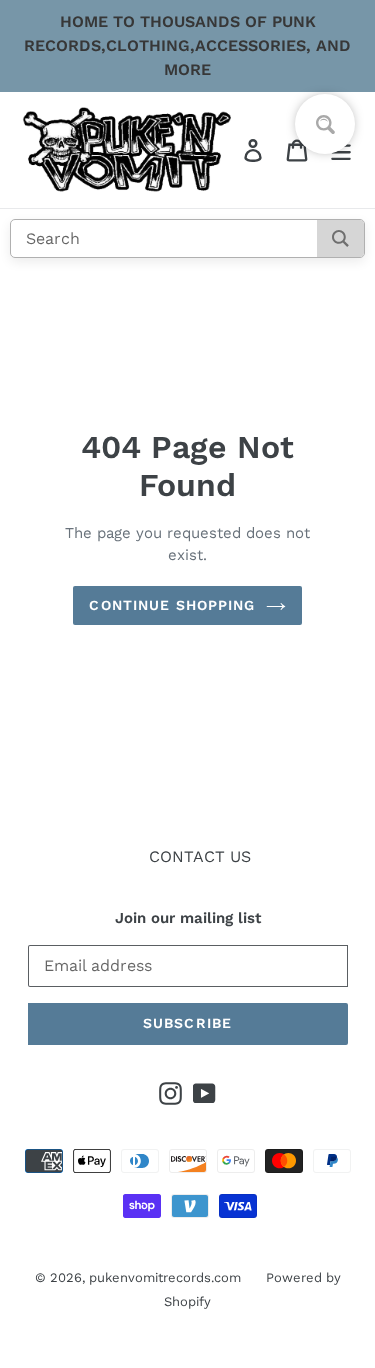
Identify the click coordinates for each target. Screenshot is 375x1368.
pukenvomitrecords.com (165, 1277)
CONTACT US (200, 856)
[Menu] (341, 150)
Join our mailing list (188, 918)
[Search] (340, 238)
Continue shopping (172, 605)
